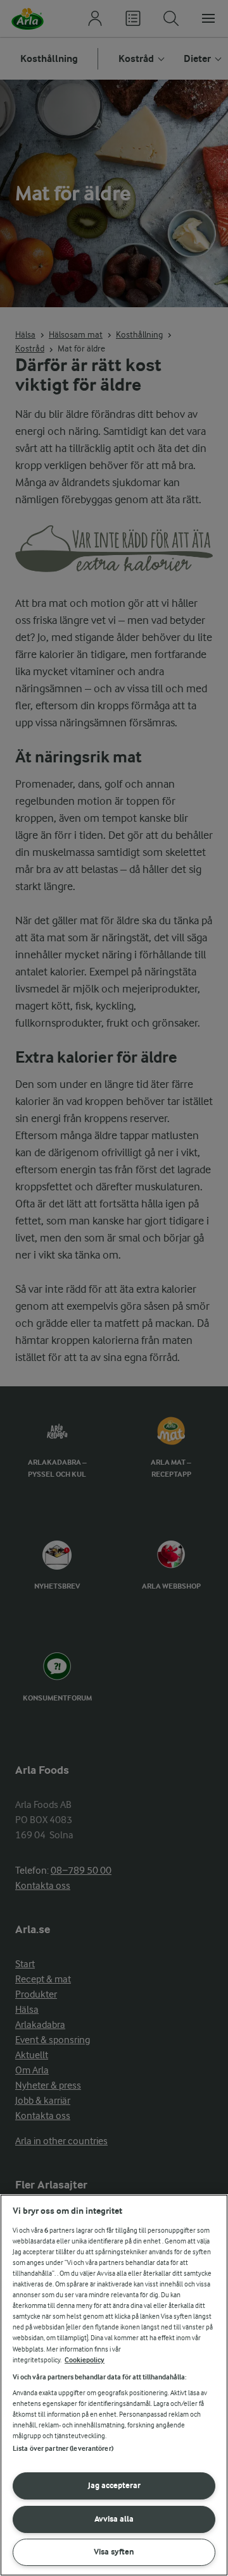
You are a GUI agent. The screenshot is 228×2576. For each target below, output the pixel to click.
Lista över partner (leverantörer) (63, 2449)
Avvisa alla (114, 2519)
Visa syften (114, 2552)
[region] (114, 2385)
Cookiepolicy (85, 2360)
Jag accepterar (114, 2485)
